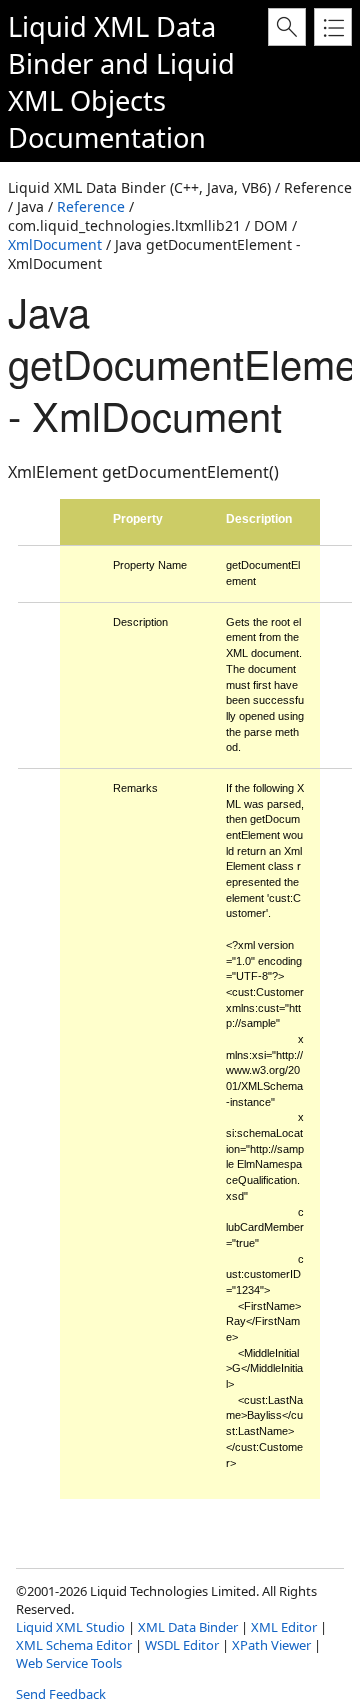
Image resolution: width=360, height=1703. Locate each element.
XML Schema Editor (74, 1645)
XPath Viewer (271, 1645)
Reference (91, 206)
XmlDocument (55, 244)
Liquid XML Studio (70, 1627)
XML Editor (284, 1627)
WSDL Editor (182, 1645)
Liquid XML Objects (121, 82)
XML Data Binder (188, 1627)
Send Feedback (61, 1694)
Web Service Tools (69, 1663)
